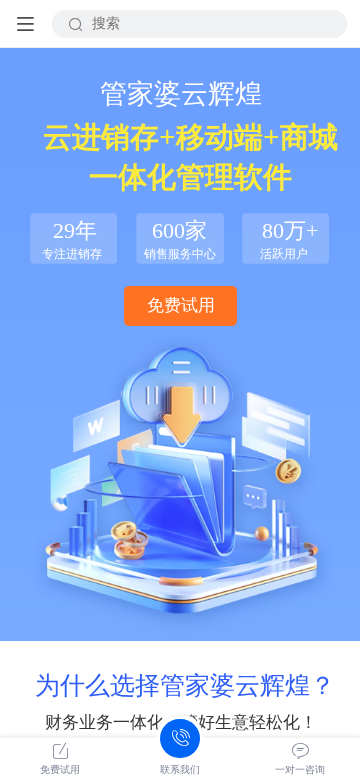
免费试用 (181, 305)
